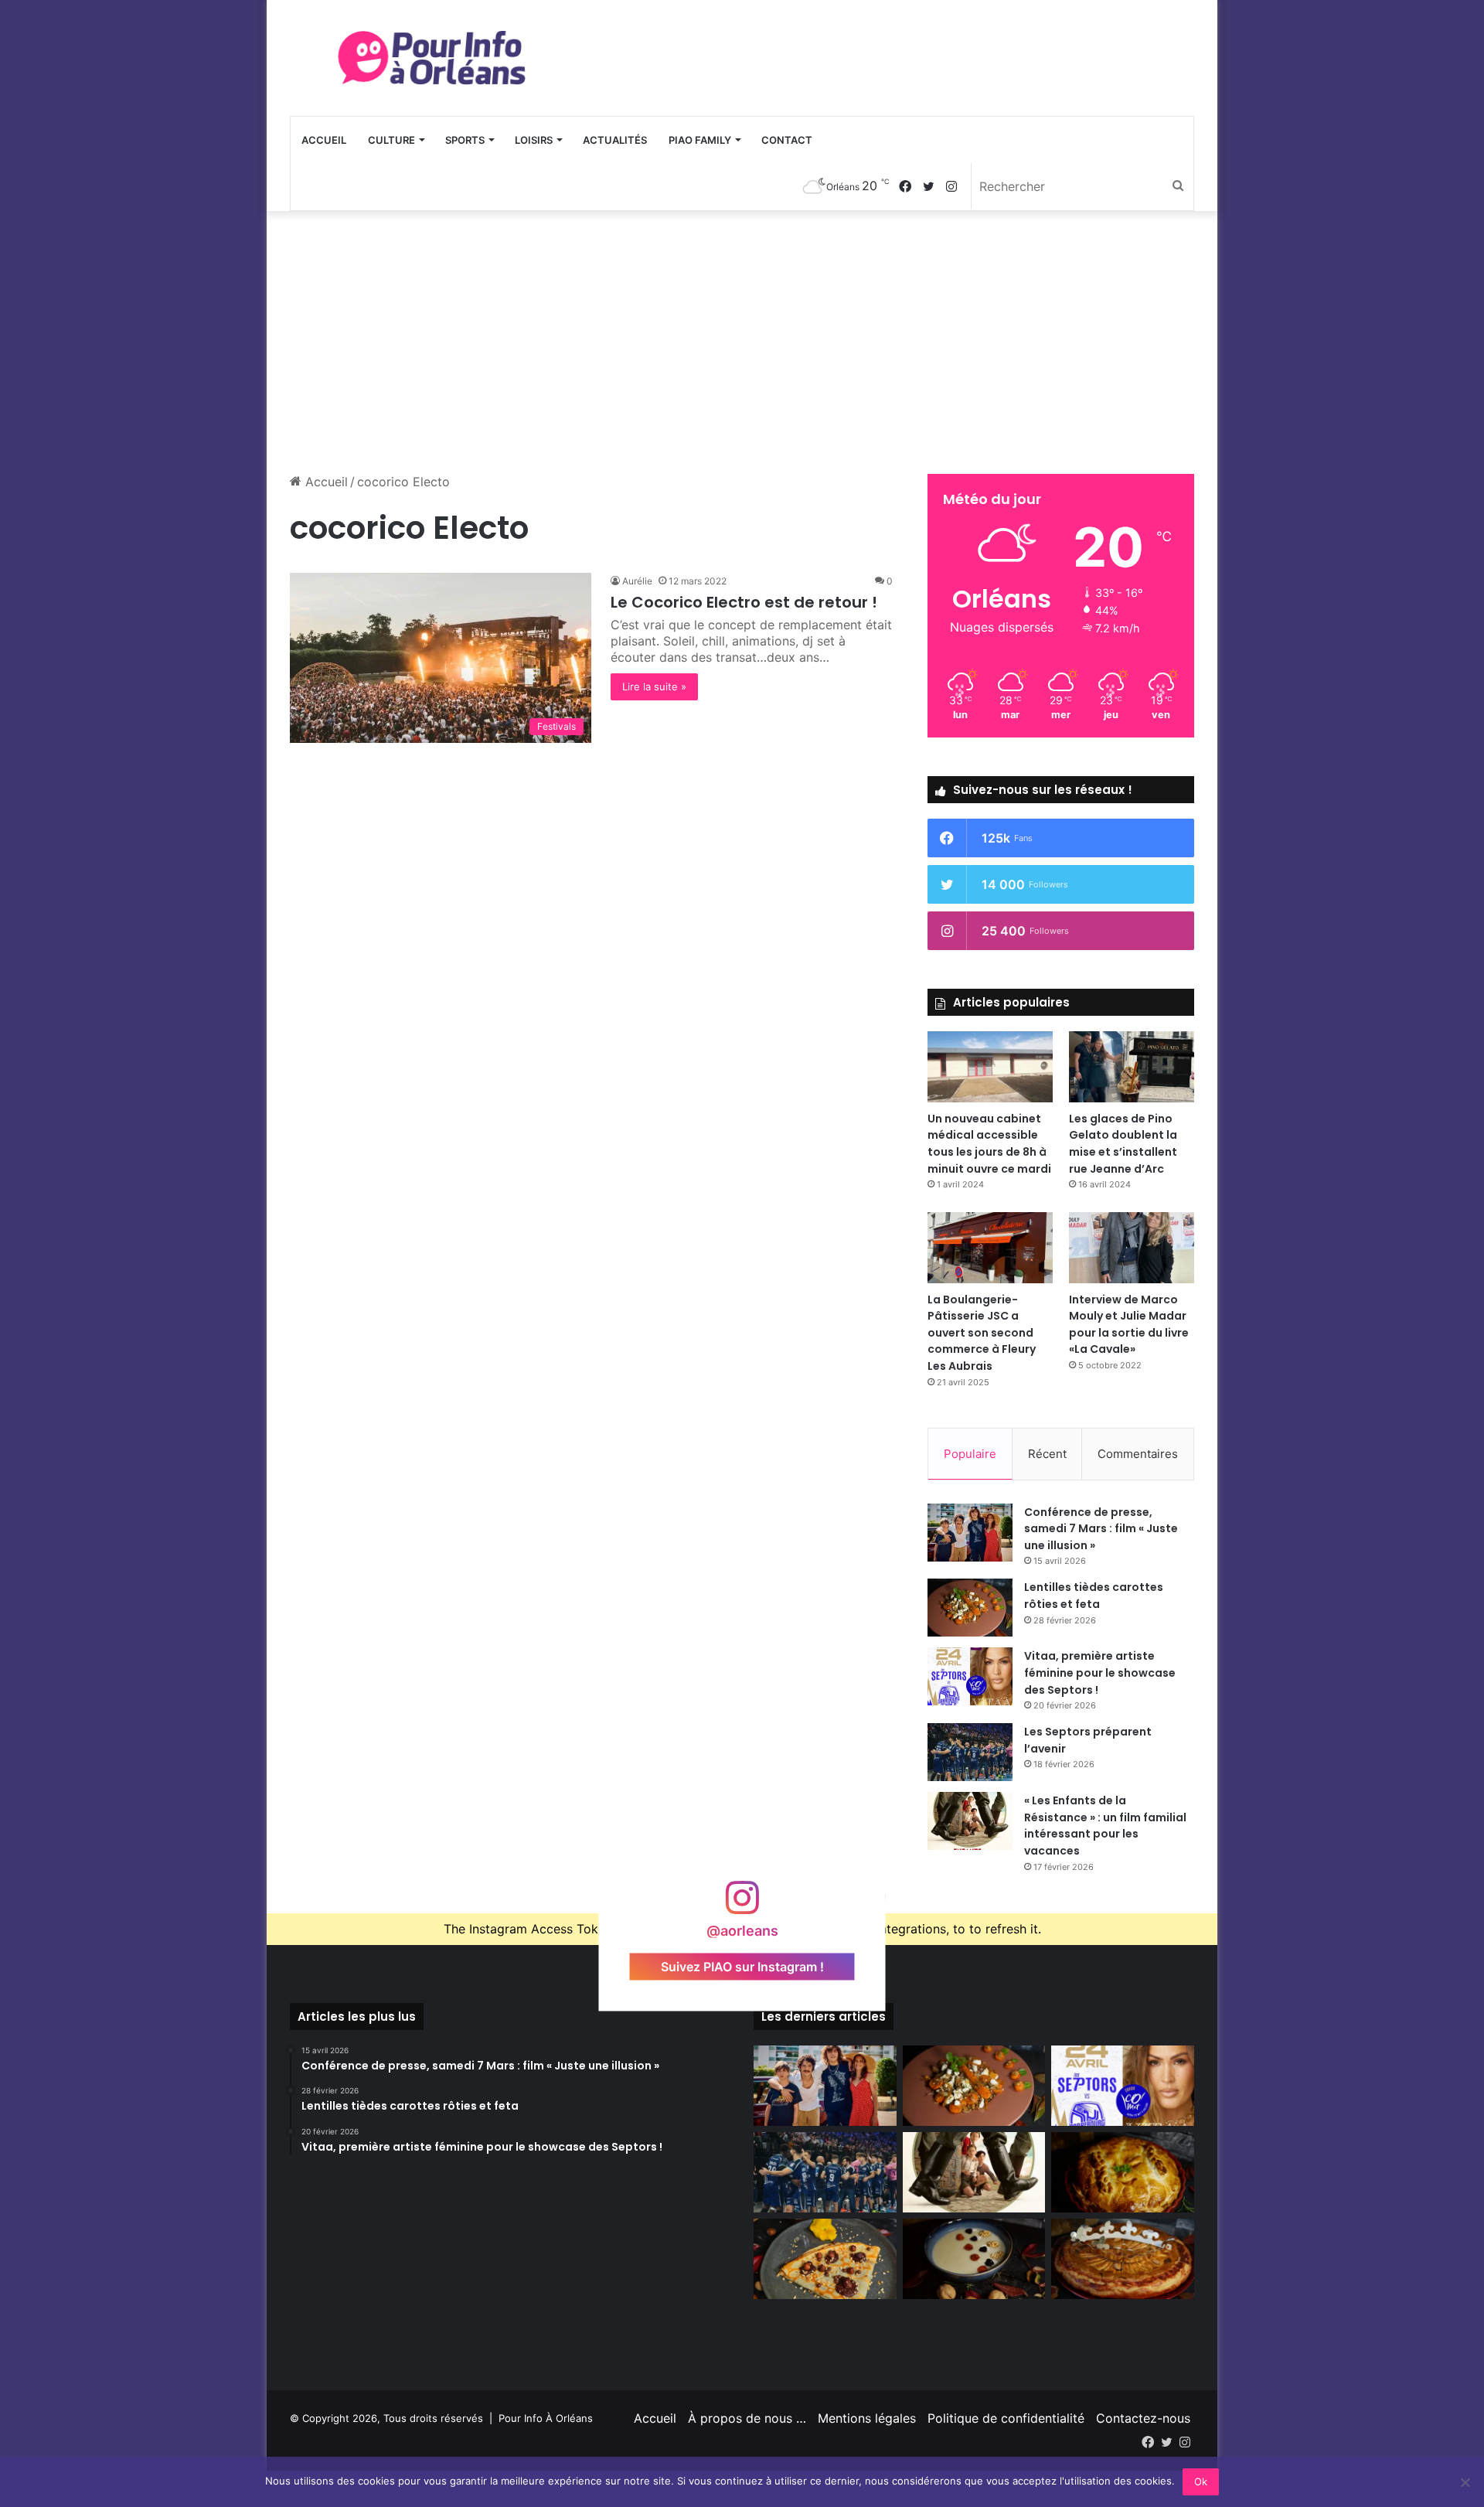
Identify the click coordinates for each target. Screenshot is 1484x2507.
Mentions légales (867, 2418)
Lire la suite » (654, 686)
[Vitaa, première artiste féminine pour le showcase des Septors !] (970, 1676)
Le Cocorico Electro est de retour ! (744, 602)
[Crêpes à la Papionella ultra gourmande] (825, 2259)
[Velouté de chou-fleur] (974, 2259)
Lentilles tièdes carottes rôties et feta (1094, 1596)
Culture (391, 140)
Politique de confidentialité (1006, 2418)
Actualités (615, 140)
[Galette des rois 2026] (1123, 2259)
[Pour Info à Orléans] (433, 58)
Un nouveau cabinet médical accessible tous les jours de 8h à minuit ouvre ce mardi (989, 1144)
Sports (465, 140)
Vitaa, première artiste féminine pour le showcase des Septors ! (1100, 1672)
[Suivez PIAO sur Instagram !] (742, 1905)
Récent (1047, 1454)
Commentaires (1138, 1454)
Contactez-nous (1143, 2418)
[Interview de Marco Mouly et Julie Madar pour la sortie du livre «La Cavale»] (1132, 1247)
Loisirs (534, 140)
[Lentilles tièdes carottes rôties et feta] (970, 1608)
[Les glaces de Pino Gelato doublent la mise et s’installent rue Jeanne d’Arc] (1132, 1066)
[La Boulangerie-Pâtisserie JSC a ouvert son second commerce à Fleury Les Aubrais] (990, 1247)
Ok (1201, 2481)
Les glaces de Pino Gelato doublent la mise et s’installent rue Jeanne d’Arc (1123, 1144)
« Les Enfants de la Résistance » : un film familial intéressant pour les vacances (1105, 1826)
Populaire (970, 1454)
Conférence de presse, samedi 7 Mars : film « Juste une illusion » (1101, 1529)
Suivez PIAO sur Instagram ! (742, 1967)
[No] (1465, 2482)
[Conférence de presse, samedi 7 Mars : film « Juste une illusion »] (970, 1533)
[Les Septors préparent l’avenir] (970, 1752)
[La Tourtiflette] (1123, 2172)
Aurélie (637, 581)
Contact (787, 140)
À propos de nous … (747, 2418)
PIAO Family (700, 140)
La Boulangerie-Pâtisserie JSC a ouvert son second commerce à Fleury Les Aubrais (982, 1333)
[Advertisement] (742, 342)
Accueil (324, 140)
